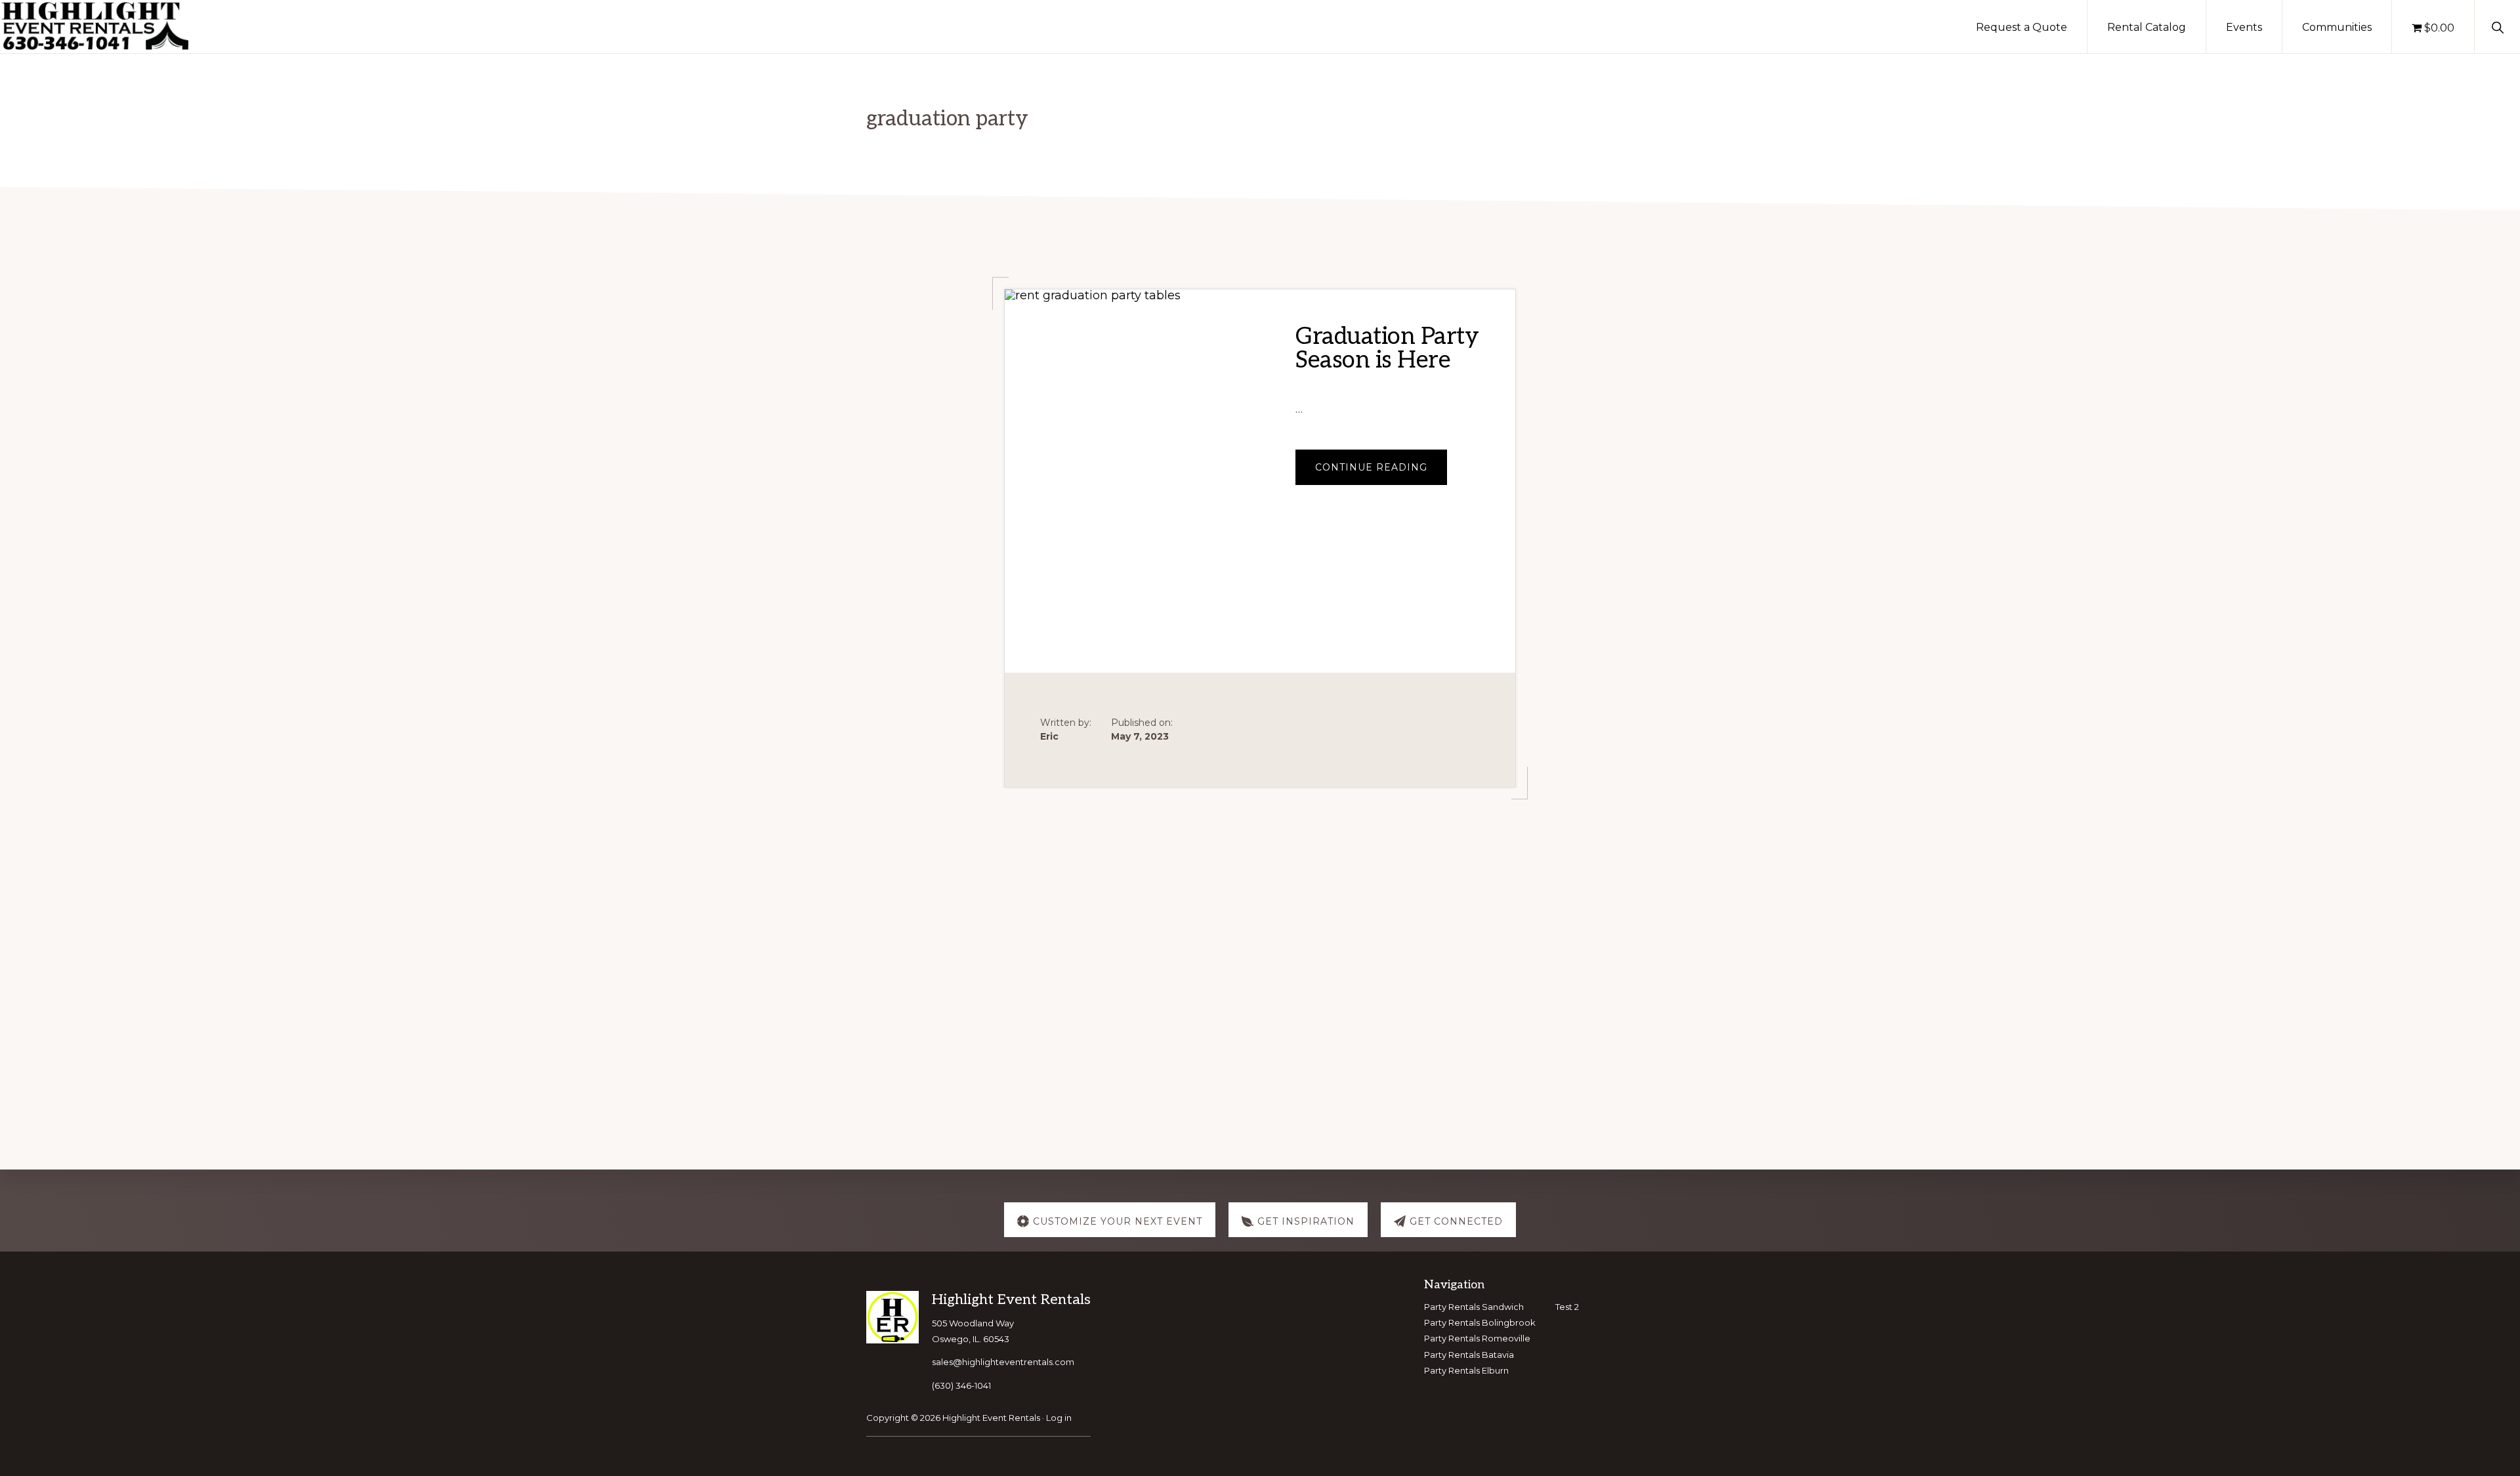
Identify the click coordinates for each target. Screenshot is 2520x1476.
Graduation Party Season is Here (1387, 348)
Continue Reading (1381, 473)
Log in (1059, 1418)
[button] (2497, 26)
